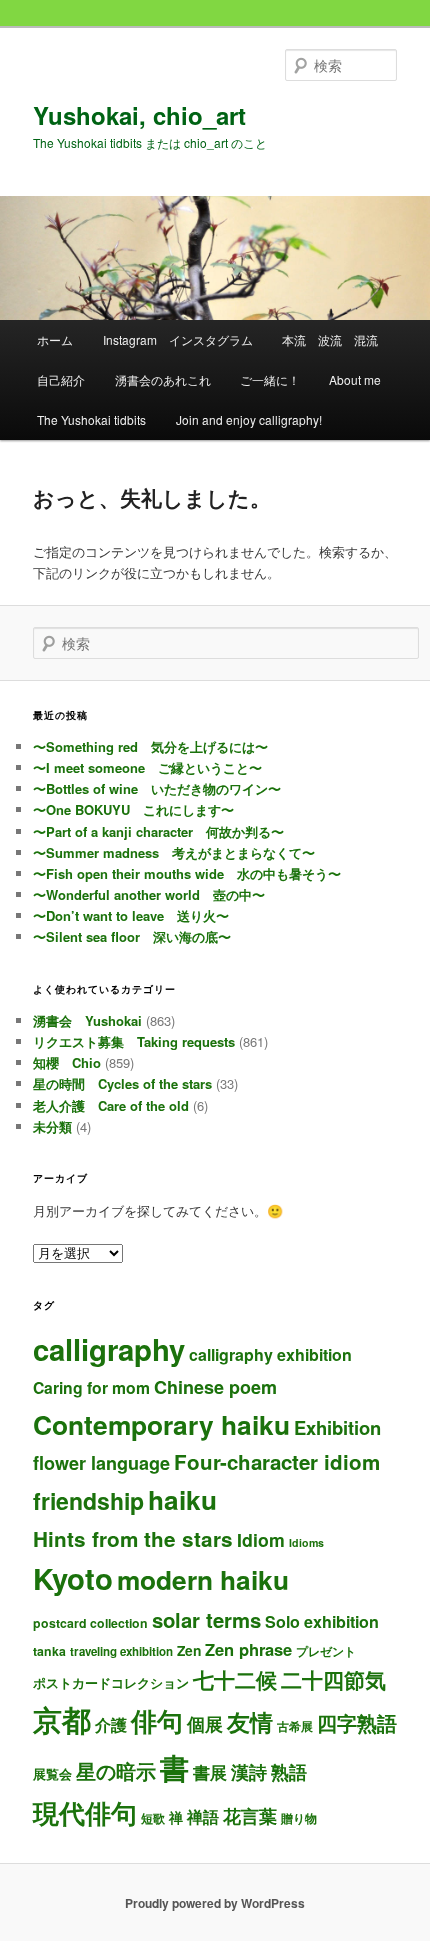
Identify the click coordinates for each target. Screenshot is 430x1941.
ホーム (55, 339)
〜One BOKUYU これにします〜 (133, 809)
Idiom (261, 1539)
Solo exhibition (322, 1621)
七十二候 (235, 1679)
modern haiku (203, 1579)
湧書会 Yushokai (87, 1020)
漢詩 (249, 1771)
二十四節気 (333, 1679)
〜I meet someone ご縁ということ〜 (147, 767)
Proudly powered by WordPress (215, 1903)
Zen (189, 1650)
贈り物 (299, 1818)
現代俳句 (85, 1812)
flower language (101, 1463)
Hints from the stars (133, 1538)
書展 (210, 1772)
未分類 (52, 1126)
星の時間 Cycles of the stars (122, 1083)
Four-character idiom (277, 1461)
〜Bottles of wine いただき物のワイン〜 (157, 788)
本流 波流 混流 (330, 339)
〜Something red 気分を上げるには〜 (150, 746)
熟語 (289, 1772)
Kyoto (73, 1578)
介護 (111, 1724)
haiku (182, 1499)
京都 (62, 1719)
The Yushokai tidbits (91, 419)
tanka (49, 1651)
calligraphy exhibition (270, 1354)
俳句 (157, 1720)
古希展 (295, 1726)
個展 (205, 1723)
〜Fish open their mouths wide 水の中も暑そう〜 (187, 873)
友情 (250, 1721)
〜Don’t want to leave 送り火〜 (131, 915)
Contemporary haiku (161, 1424)
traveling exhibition (121, 1651)
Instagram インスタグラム (178, 339)
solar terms (206, 1619)
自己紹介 (61, 379)
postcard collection (90, 1623)
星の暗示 (116, 1770)
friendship (88, 1500)
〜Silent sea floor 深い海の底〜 (132, 936)
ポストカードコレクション (111, 1682)
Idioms (306, 1542)
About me (355, 379)
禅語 (203, 1816)
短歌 (153, 1818)
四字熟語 (357, 1722)
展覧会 (52, 1773)
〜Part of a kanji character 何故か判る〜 (158, 831)
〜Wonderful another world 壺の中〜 (149, 894)
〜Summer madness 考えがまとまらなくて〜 (174, 852)
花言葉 (250, 1815)
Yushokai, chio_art (139, 115)
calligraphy (109, 1349)
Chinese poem (215, 1387)
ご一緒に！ (270, 379)
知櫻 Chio (67, 1062)
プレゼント (326, 1651)
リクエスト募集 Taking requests (134, 1041)
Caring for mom (91, 1387)
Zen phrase (248, 1649)
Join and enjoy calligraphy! (249, 419)
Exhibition (337, 1427)
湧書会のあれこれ (163, 379)
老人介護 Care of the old (111, 1105)
